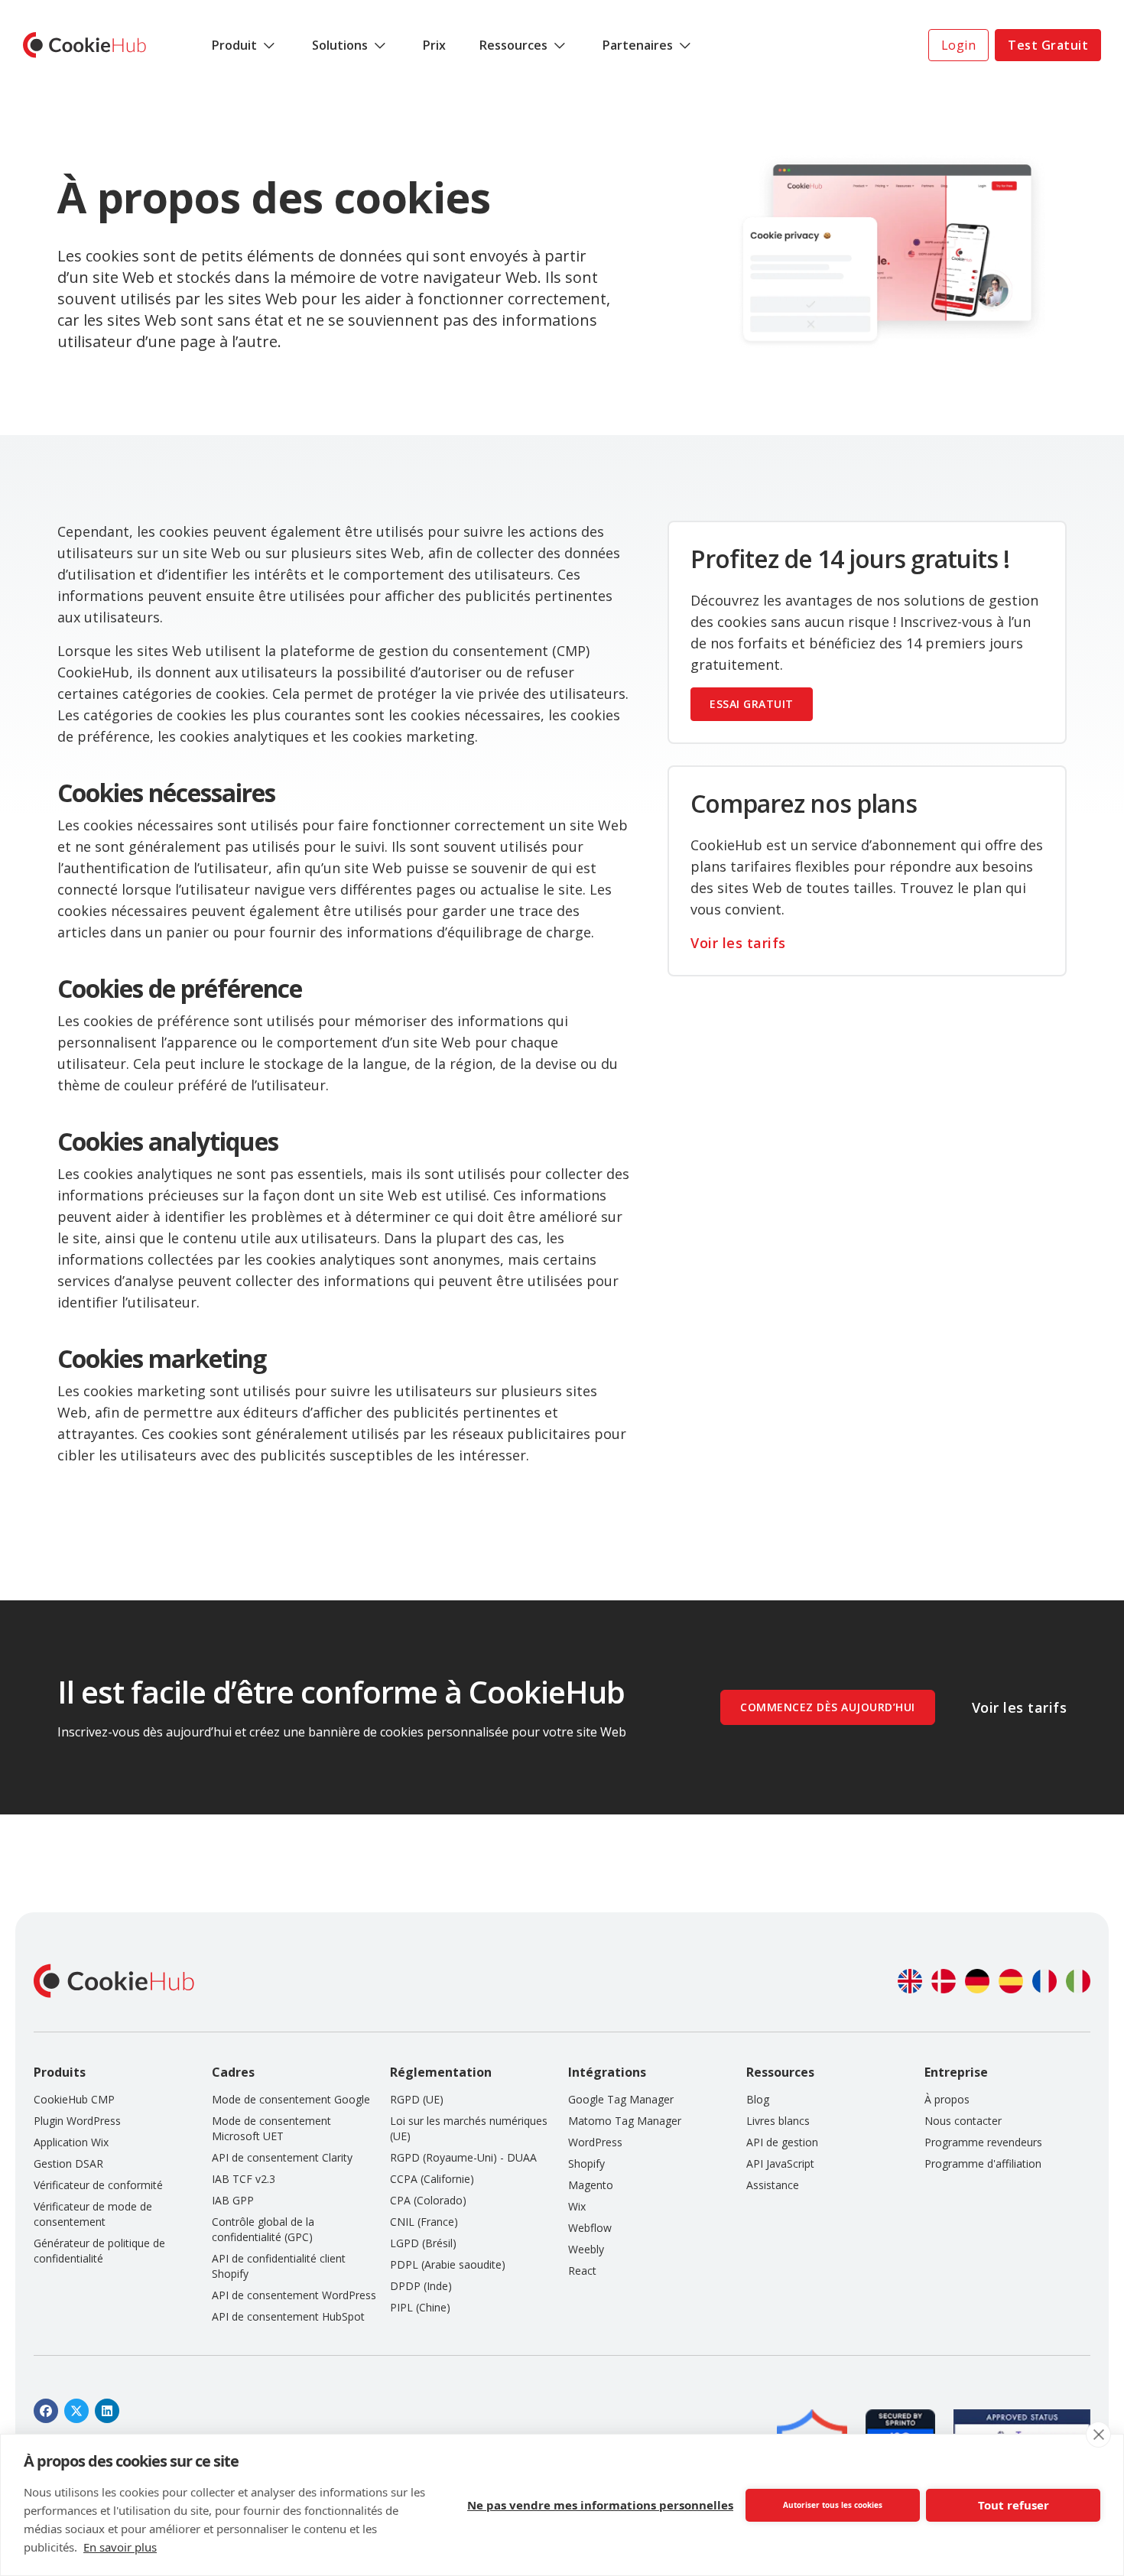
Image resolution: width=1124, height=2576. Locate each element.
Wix (577, 2206)
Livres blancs (778, 2121)
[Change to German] (977, 1981)
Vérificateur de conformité (98, 2185)
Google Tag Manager (621, 2099)
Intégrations (607, 2072)
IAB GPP (233, 2200)
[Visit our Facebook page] (46, 2411)
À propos (947, 2099)
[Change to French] (1044, 1981)
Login (959, 45)
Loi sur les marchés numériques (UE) (469, 2128)
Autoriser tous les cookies (833, 2505)
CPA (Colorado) (428, 2200)
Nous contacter (963, 2121)
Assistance (773, 2185)
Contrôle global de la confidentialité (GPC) (263, 2229)
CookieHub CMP (74, 2099)
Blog (758, 2099)
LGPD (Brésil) (423, 2243)
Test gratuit (1048, 45)
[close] (1098, 2435)
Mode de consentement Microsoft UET (271, 2128)
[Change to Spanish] (1011, 1981)
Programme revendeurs (983, 2142)
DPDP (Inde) (421, 2286)
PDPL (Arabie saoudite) (448, 2264)
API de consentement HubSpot (288, 2316)
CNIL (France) (424, 2222)
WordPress (595, 2142)
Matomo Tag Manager (625, 2121)
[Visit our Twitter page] (76, 2411)
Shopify (586, 2163)
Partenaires (638, 45)
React (582, 2271)
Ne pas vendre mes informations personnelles (600, 2505)
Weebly (586, 2249)
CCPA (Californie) (432, 2179)
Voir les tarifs (738, 943)
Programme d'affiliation (983, 2163)
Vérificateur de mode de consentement (93, 2214)
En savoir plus (120, 2547)
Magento (591, 2185)
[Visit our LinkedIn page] (107, 2411)
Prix (434, 45)
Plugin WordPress (77, 2121)
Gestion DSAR (68, 2163)
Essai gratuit (752, 704)
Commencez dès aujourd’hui (828, 1707)
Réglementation (441, 2072)
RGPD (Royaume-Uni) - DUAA (463, 2157)
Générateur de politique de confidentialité (99, 2251)
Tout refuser (1014, 2505)
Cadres (233, 2072)
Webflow (590, 2228)
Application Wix (71, 2142)
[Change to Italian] (1078, 1981)
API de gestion (782, 2142)
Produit (234, 45)
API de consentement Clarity (282, 2157)
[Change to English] (910, 1981)
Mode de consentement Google (291, 2099)
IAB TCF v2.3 (244, 2179)
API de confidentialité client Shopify (279, 2266)
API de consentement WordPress (294, 2295)
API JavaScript (780, 2163)
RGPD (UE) (417, 2099)
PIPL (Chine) (420, 2307)
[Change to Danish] (944, 1981)
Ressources (513, 45)
